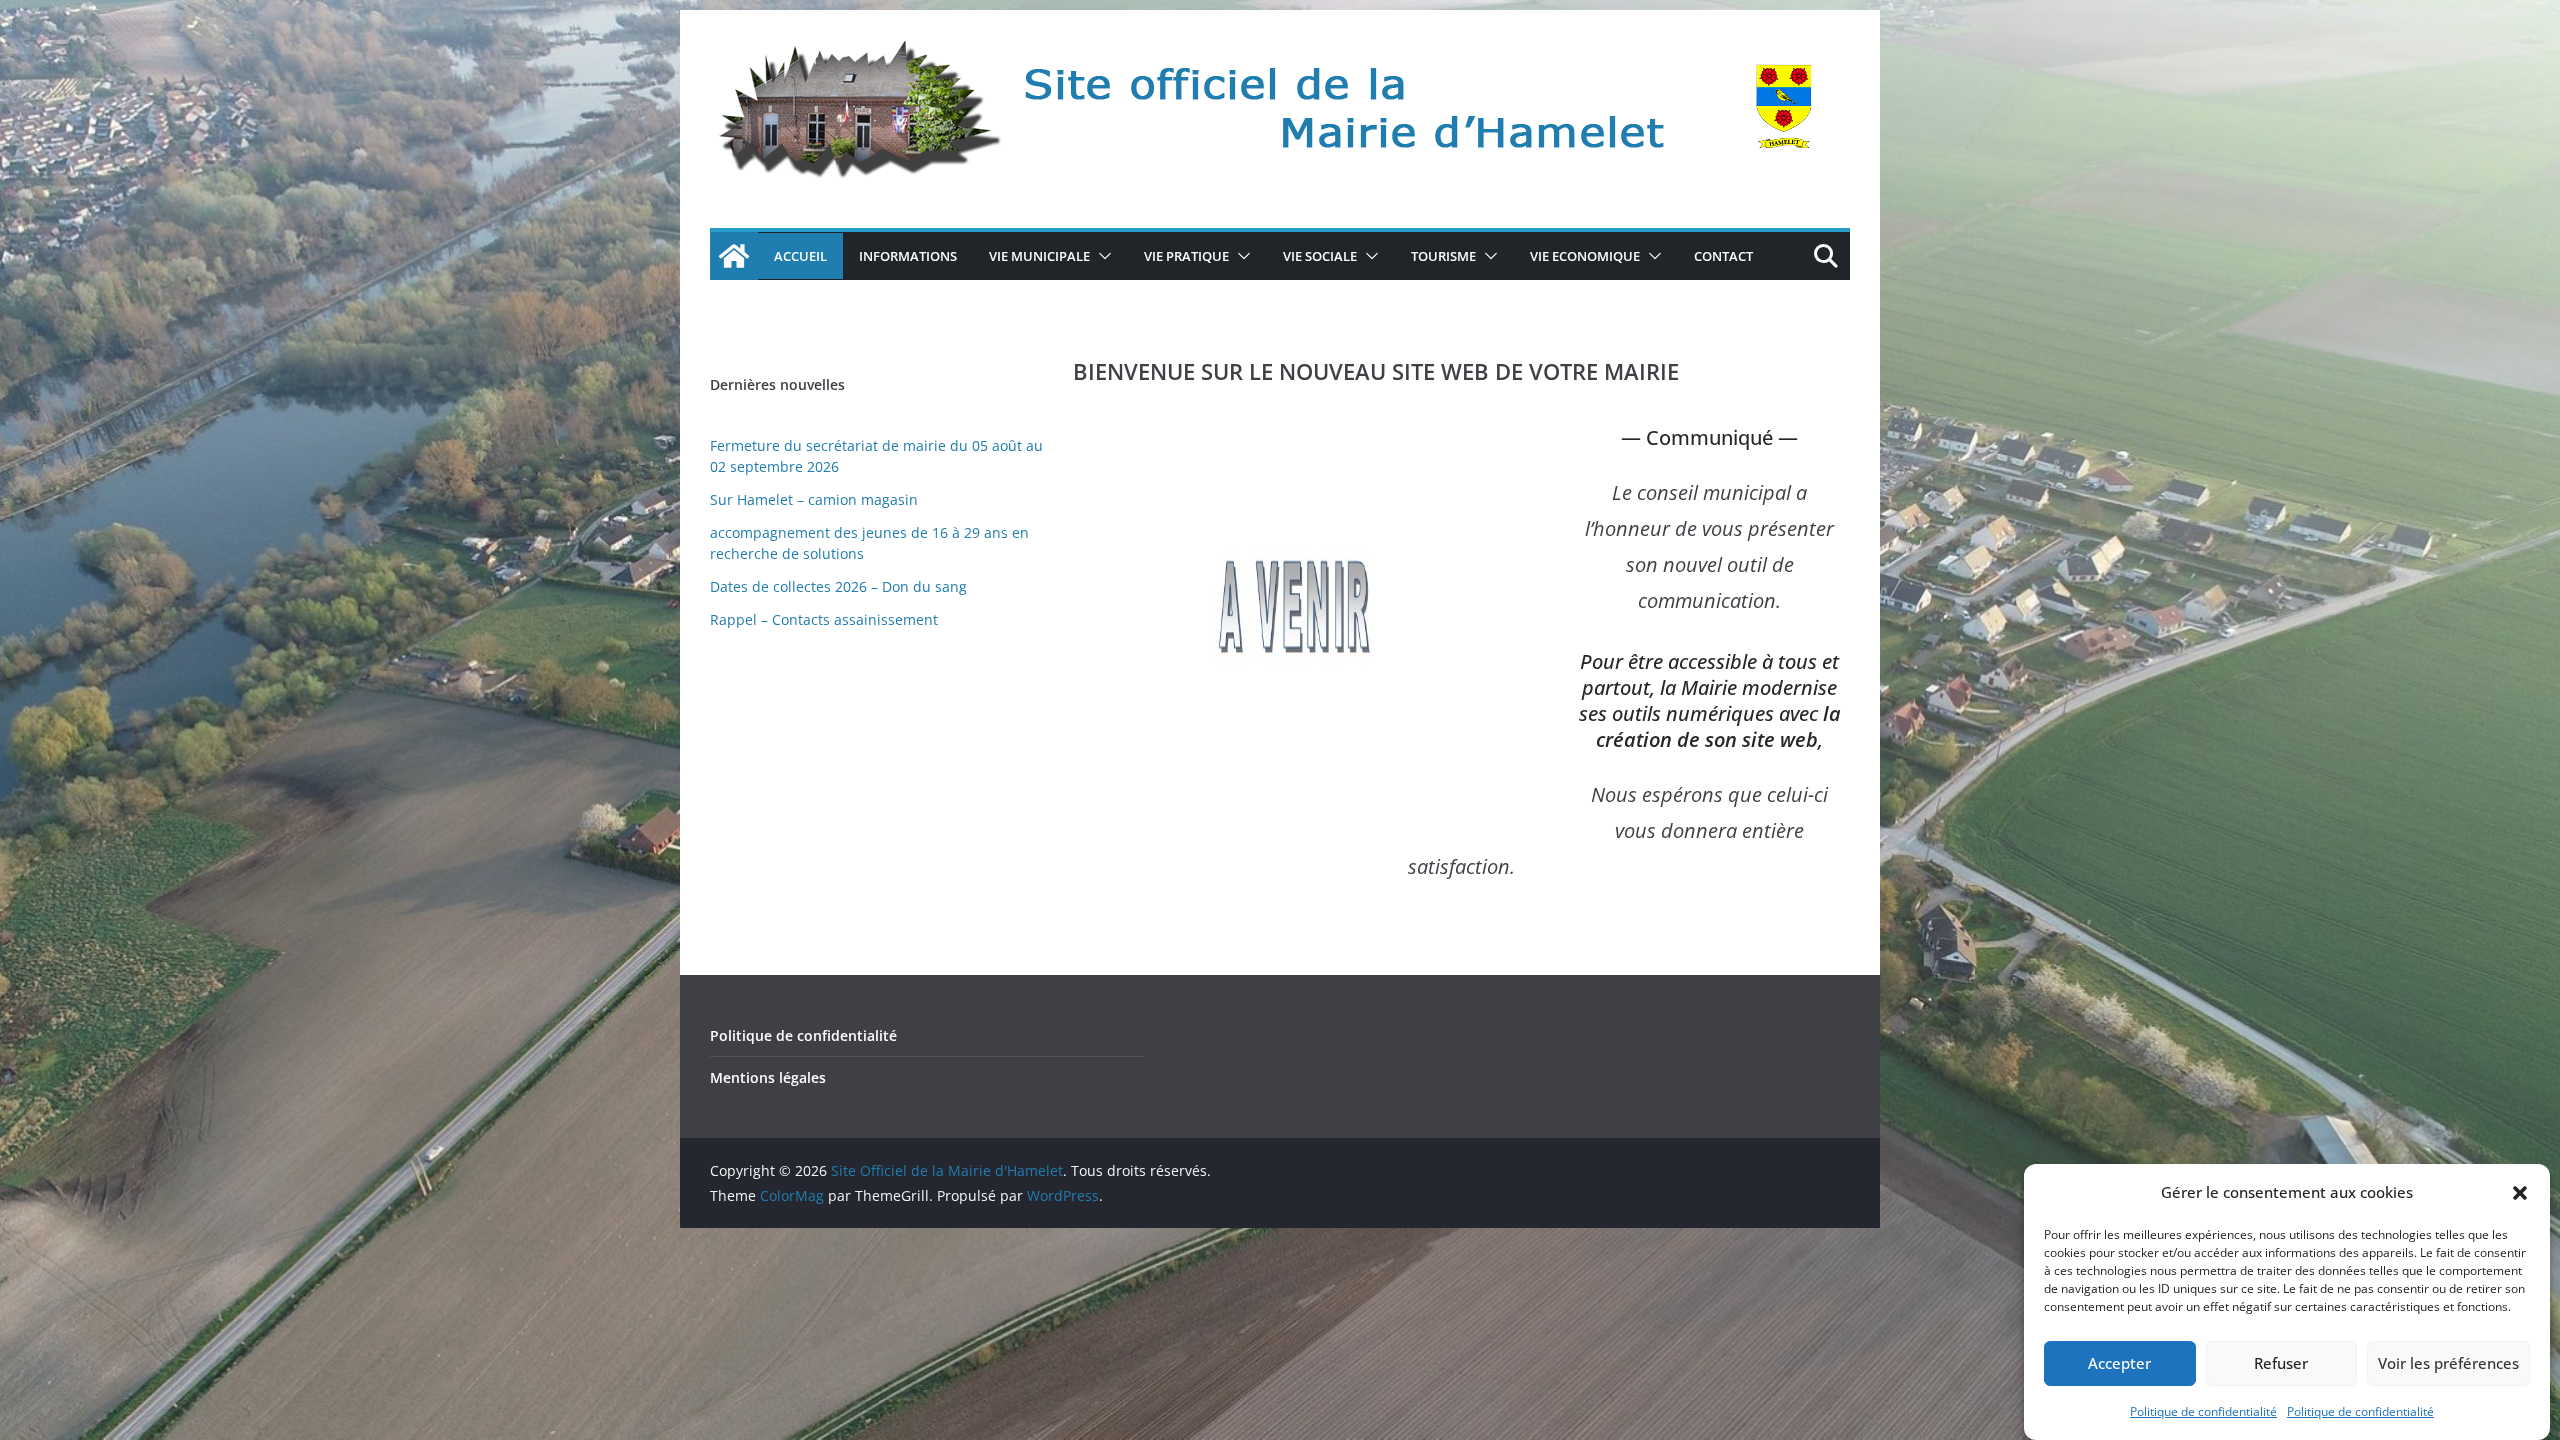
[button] (2520, 1193)
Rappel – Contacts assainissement (824, 619)
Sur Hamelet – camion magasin (814, 499)
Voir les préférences (2448, 1364)
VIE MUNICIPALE (1039, 256)
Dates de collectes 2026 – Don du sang (838, 586)
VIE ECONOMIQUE (1585, 256)
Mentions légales (768, 1077)
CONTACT (1723, 256)
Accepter (2119, 1364)
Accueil (800, 256)
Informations (908, 256)
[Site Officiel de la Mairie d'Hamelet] (734, 256)
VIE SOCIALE (1320, 256)
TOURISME (1443, 256)
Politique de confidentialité (2203, 1411)
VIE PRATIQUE (1186, 256)
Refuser (2281, 1364)
